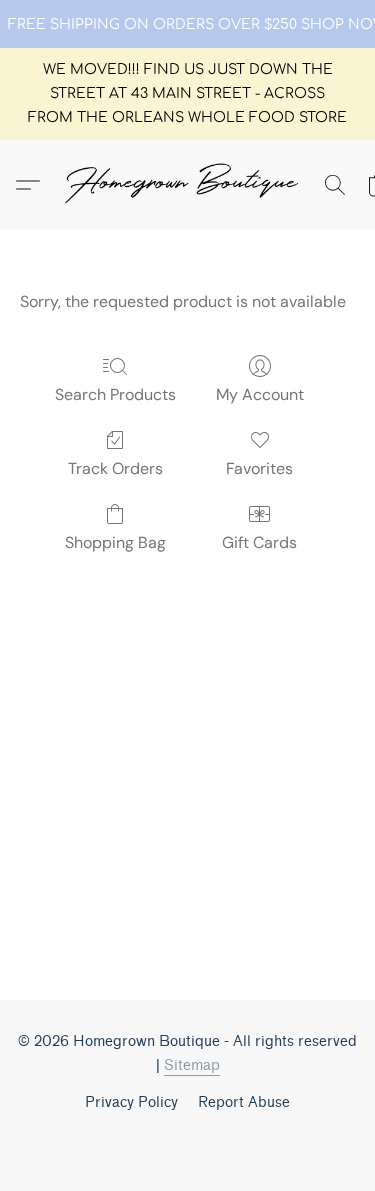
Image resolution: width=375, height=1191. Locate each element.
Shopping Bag (115, 542)
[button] (188, 185)
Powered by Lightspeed (188, 1137)
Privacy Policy (131, 1102)
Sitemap (192, 1065)
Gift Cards (259, 542)
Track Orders (115, 468)
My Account (260, 394)
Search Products (115, 394)
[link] (188, 25)
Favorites (259, 468)
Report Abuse (244, 1102)
